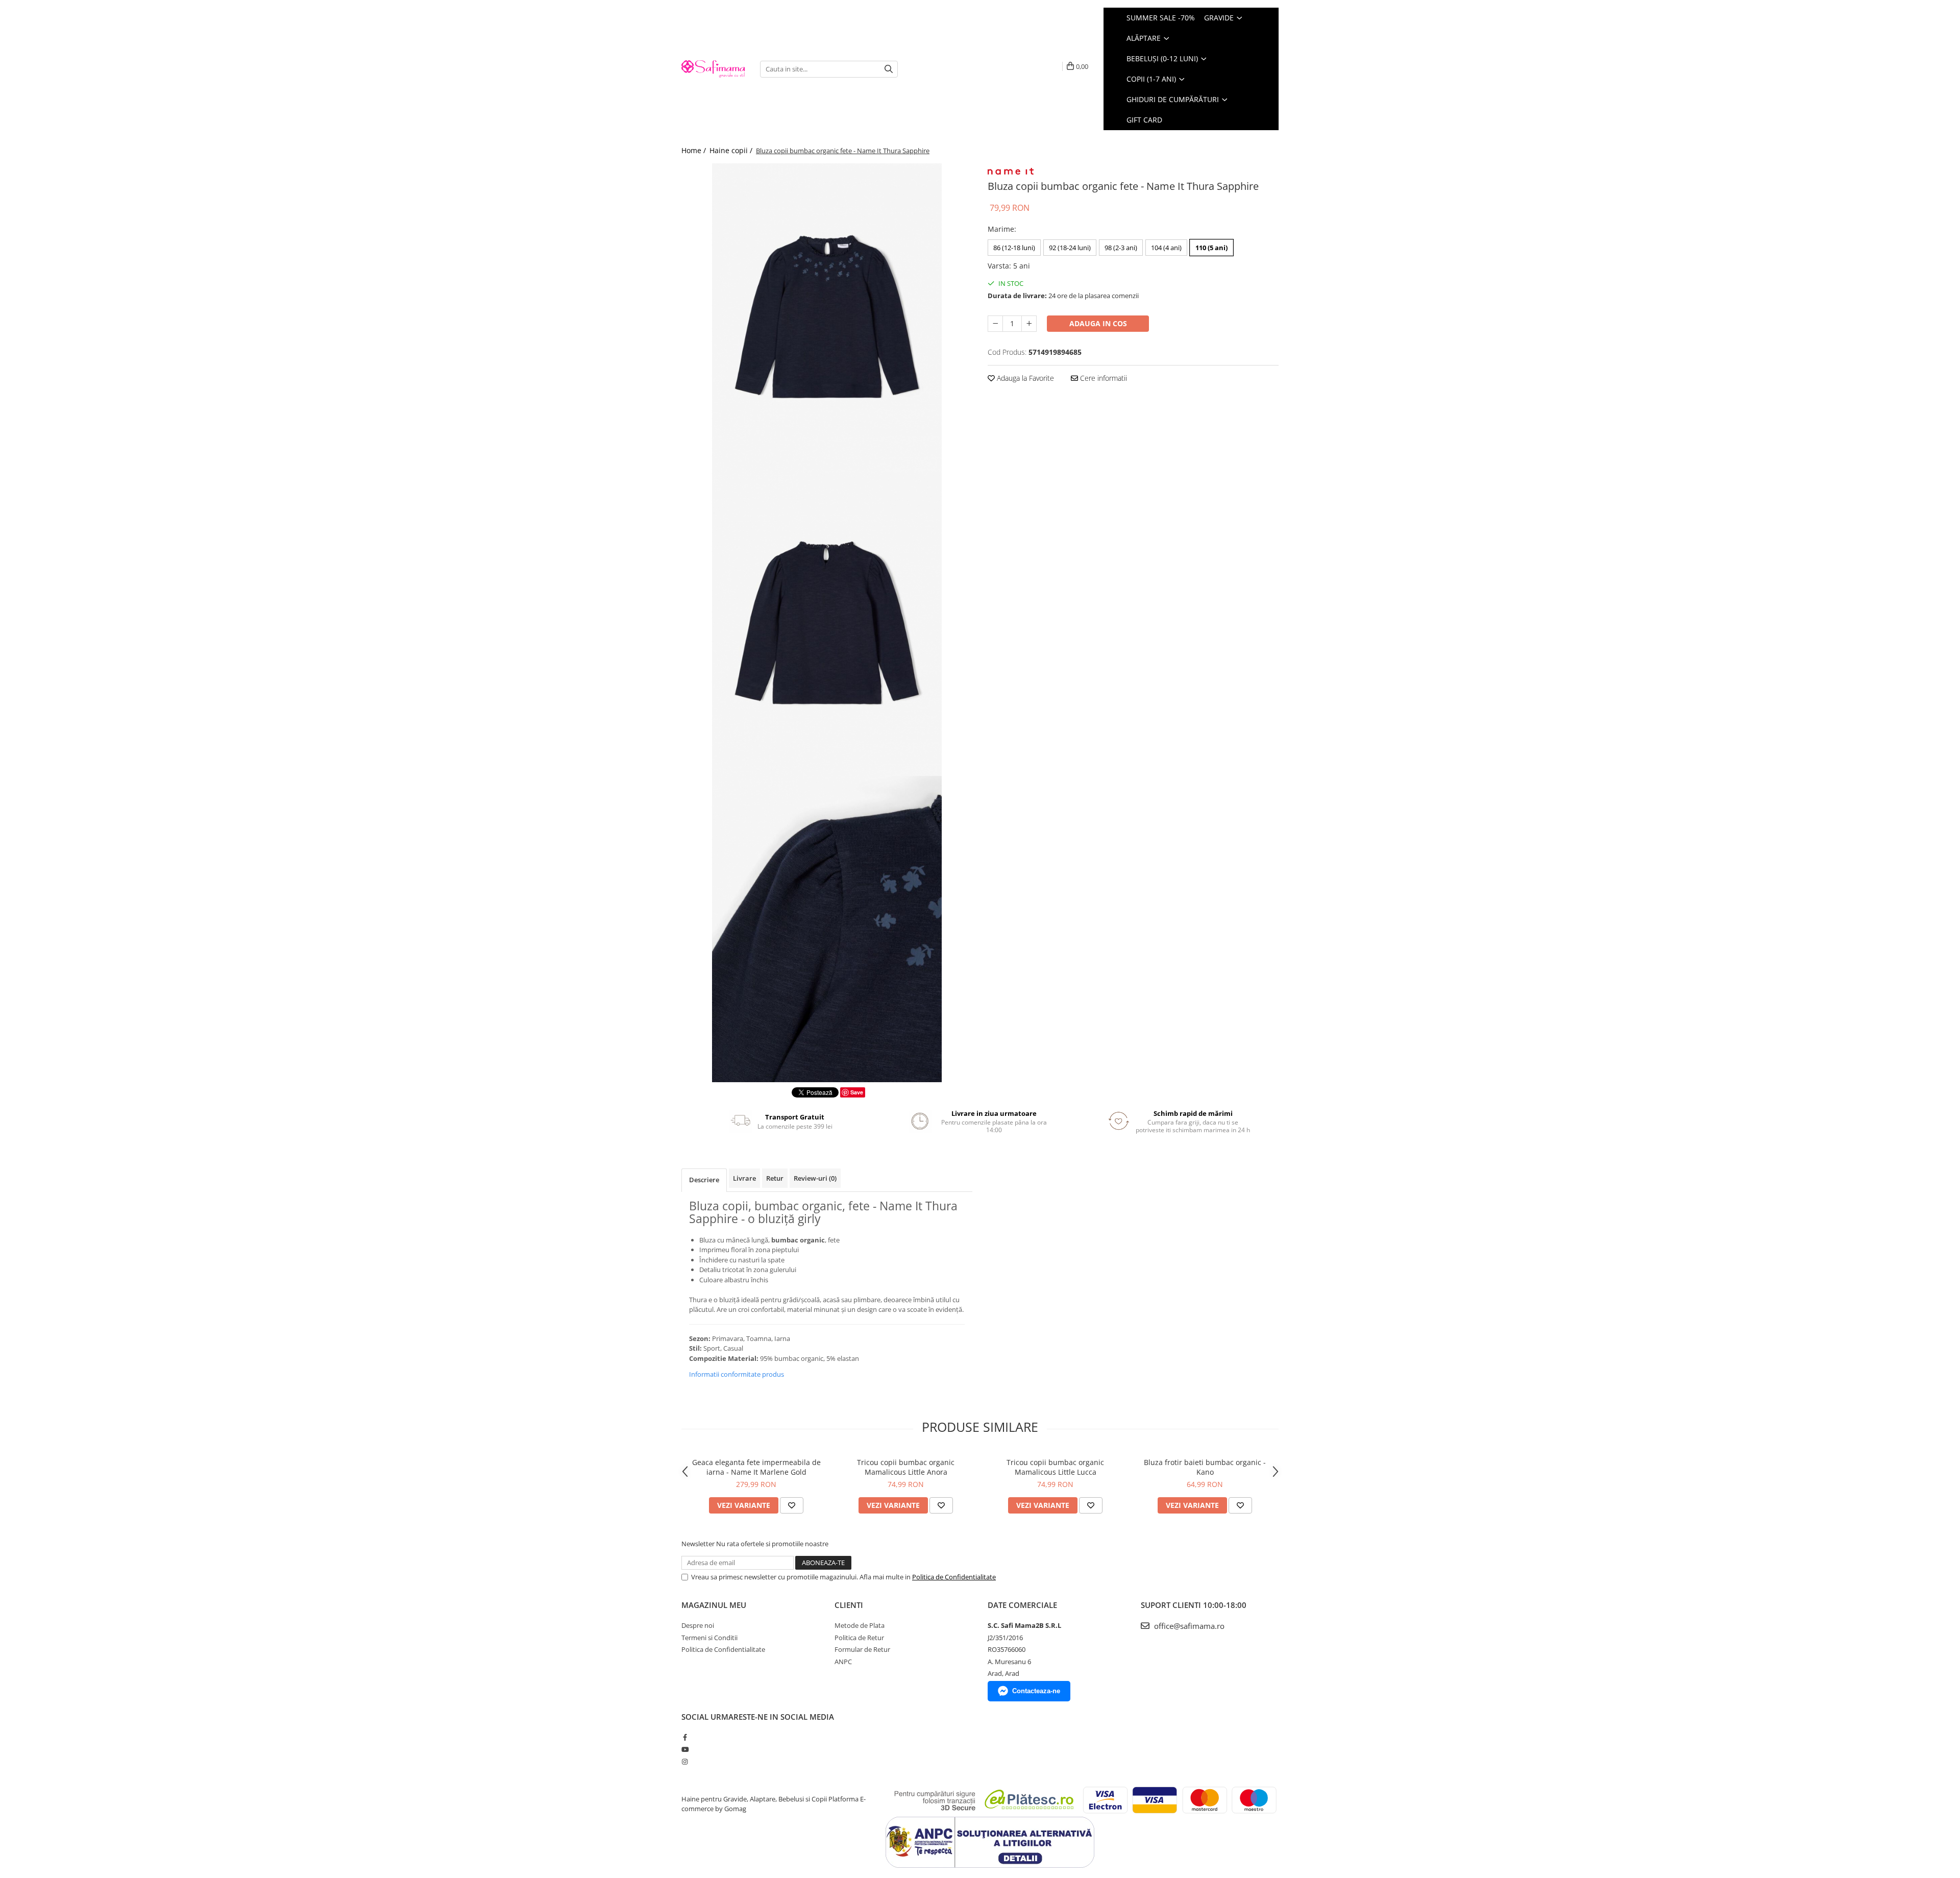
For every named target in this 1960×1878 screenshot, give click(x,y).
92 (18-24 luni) (1070, 248)
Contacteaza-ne (1036, 1691)
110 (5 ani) (1211, 248)
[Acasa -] (713, 69)
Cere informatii (1102, 378)
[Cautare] (889, 69)
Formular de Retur (862, 1649)
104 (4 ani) (1166, 248)
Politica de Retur (859, 1638)
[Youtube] (685, 1749)
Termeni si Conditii (709, 1638)
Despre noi (698, 1625)
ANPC (843, 1662)
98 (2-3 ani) (1121, 248)
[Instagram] (685, 1762)
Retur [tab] (775, 1178)
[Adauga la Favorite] (792, 1505)
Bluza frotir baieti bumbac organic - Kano (1205, 1467)
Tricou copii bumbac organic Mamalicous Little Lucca (1055, 1467)
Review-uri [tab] (815, 1178)
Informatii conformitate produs (737, 1374)
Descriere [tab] (704, 1180)
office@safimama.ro (1188, 1626)
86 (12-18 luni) (1014, 248)
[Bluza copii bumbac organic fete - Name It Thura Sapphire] (827, 316)
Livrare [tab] (744, 1178)
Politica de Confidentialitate (954, 1577)
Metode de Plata (860, 1625)
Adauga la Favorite (1024, 378)
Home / (695, 150)
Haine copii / (732, 150)
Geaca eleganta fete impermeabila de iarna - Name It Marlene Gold (756, 1467)
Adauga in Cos (1098, 323)
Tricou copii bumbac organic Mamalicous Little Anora (906, 1467)
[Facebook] (685, 1737)
